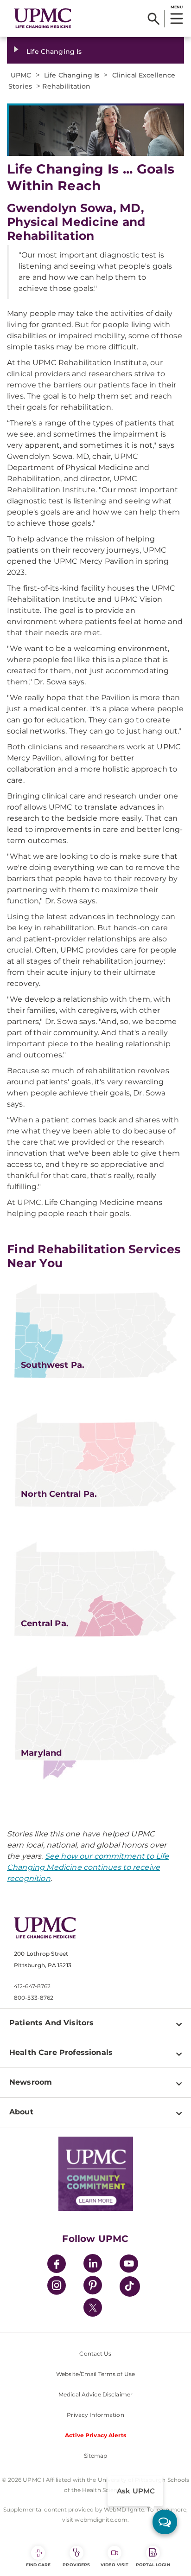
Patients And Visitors (51, 2023)
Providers (76, 2565)
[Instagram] (57, 2287)
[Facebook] (57, 2265)
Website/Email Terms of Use (95, 2374)
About (21, 2112)
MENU (176, 7)
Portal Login (153, 2565)
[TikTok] (130, 2286)
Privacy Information (95, 2415)
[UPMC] (43, 18)
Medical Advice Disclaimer (95, 2394)
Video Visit (115, 2565)
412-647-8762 (32, 1986)
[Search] (154, 19)
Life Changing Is (54, 52)
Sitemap (96, 2456)
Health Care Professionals (61, 2052)
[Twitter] (93, 2307)
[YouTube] (129, 2265)
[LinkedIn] (93, 2265)
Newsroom (31, 2082)
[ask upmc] (165, 2522)
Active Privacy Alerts (95, 2435)
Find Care (38, 2565)
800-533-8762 (34, 1998)
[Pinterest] (93, 2287)
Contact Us (95, 2354)
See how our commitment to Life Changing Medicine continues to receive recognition (88, 1867)
